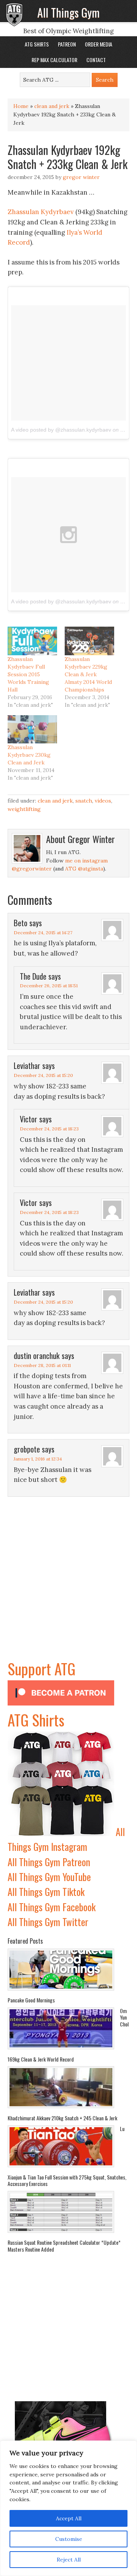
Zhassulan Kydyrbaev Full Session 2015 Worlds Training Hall (28, 674)
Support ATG (41, 1668)
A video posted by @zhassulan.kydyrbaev (61, 430)
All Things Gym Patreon (49, 1862)
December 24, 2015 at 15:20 (43, 1075)
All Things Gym (68, 12)
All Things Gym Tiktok (46, 1892)
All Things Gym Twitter (48, 1922)
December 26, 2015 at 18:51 (49, 986)
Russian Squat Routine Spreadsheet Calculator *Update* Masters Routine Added (64, 2246)
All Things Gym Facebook (52, 1907)
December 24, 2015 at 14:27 (43, 933)
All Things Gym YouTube (49, 1877)
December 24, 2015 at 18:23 (49, 1129)
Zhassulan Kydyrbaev (41, 212)
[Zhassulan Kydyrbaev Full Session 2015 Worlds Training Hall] (32, 641)
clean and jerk (52, 106)
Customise (69, 2539)
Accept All (69, 2518)
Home (21, 106)
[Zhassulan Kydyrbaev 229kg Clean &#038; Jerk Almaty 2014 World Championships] (89, 641)
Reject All (69, 2560)
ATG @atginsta (84, 869)
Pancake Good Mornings (31, 2000)
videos (103, 801)
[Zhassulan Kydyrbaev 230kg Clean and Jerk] (32, 729)
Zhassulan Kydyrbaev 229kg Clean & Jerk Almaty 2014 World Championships (88, 674)
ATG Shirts (36, 1720)
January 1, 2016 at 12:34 (38, 1459)
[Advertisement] (68, 1588)
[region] (68, 2508)
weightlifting (24, 809)
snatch (84, 801)
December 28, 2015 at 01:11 (42, 1365)
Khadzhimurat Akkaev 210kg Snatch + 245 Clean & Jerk (62, 2118)
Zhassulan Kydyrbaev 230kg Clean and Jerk (29, 755)
